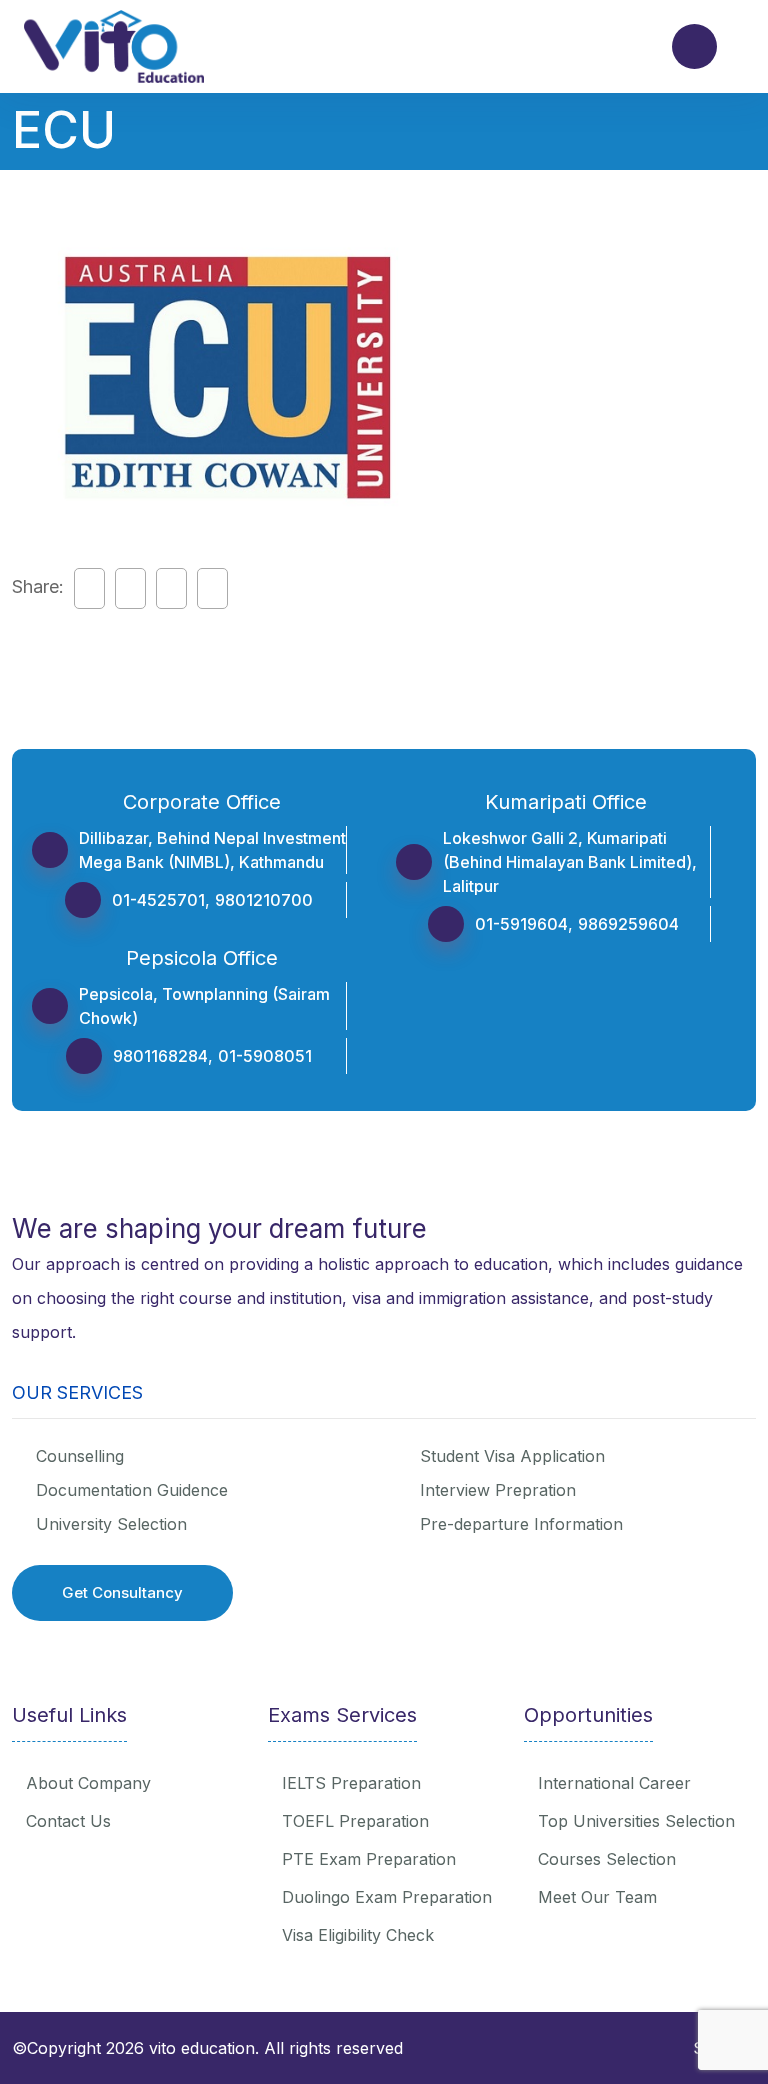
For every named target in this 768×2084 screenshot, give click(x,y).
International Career (614, 1783)
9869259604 (628, 924)
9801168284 (160, 1056)
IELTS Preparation (351, 1783)
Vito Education (202, 2048)
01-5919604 (521, 924)
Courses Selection (607, 1859)
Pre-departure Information (521, 1524)
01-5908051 (265, 1056)
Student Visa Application (512, 1456)
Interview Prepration (498, 1490)
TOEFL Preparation (355, 1821)
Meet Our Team (597, 1897)
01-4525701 (158, 900)
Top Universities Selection (636, 1821)
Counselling (80, 1456)
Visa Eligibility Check (358, 1935)
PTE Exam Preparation (369, 1859)
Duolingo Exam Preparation (387, 1897)
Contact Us (68, 1821)
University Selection (111, 1524)
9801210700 (264, 900)
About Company (88, 1783)
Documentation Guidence (132, 1490)
